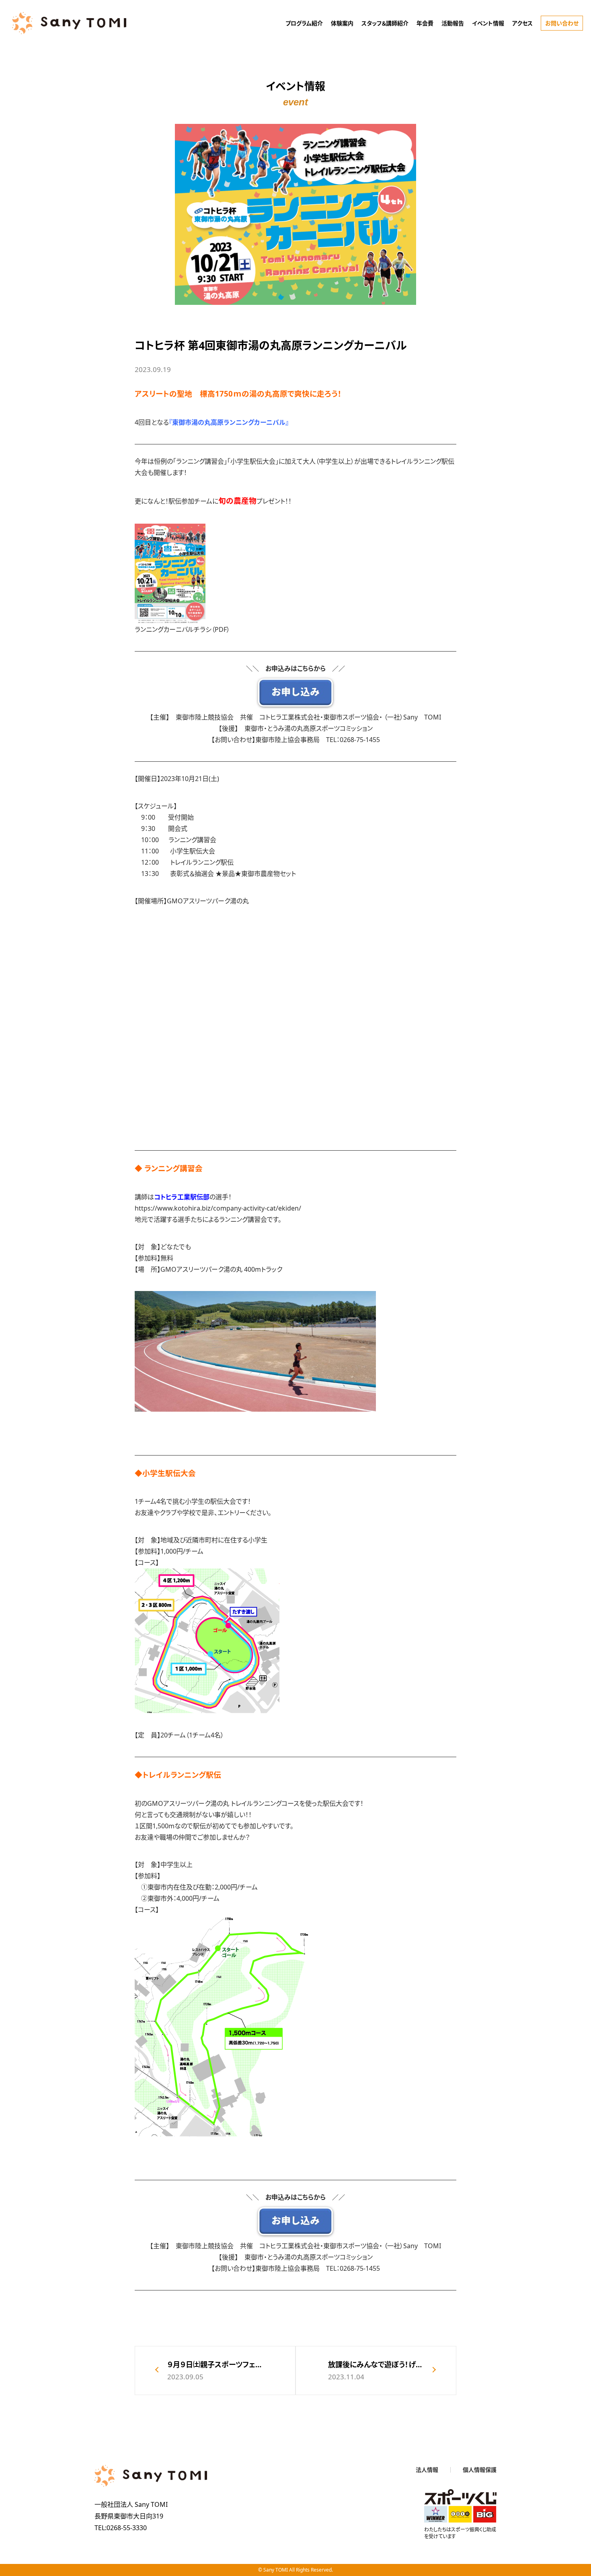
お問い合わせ (562, 23)
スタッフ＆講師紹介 (385, 23)
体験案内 (342, 23)
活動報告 (453, 23)
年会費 (425, 23)
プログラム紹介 (304, 23)
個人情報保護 (480, 2470)
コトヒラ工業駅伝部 (182, 1197)
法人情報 (427, 2470)
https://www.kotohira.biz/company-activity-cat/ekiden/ (218, 1208)
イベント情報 (488, 23)
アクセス (522, 23)
